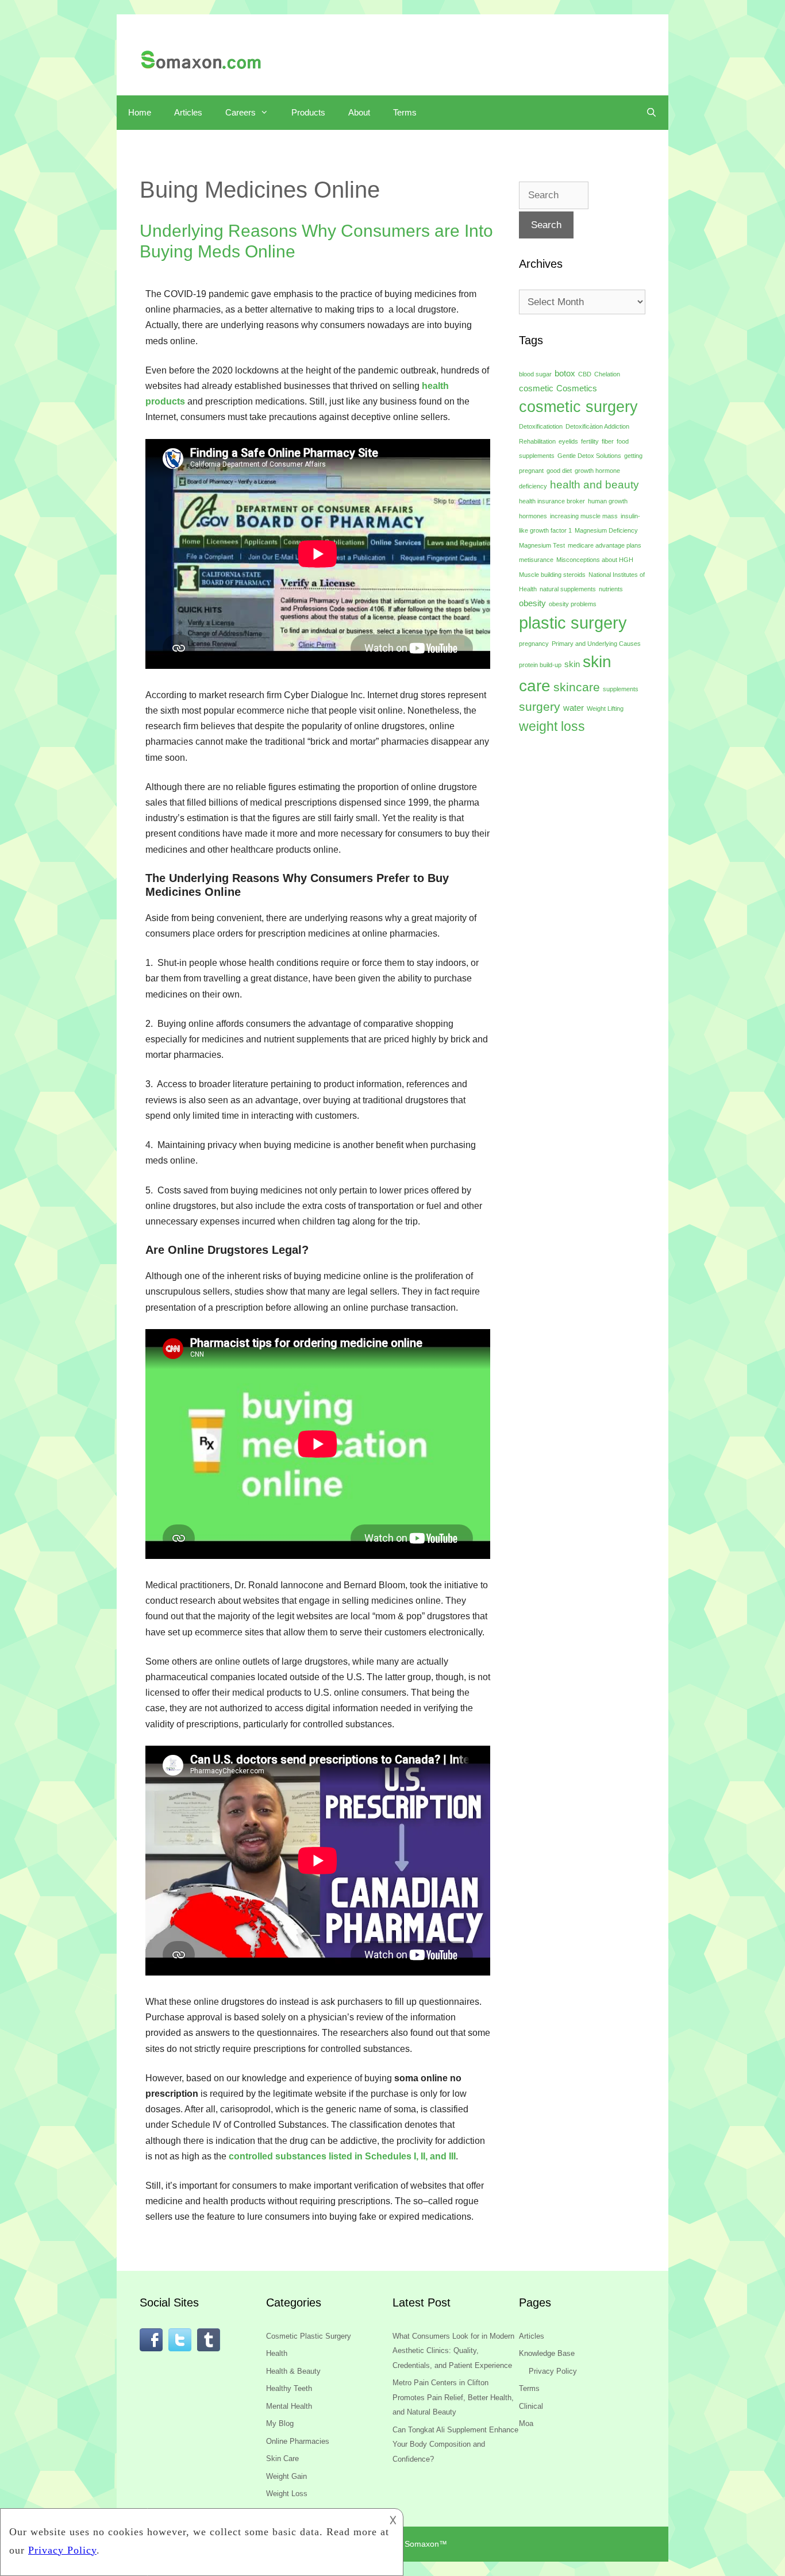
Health (277, 2353)
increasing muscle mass (584, 516)
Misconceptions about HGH (595, 560)
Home (140, 112)
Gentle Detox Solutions (589, 456)
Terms (405, 112)
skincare (577, 687)
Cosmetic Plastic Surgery (309, 2336)
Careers (240, 112)
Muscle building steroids (552, 575)
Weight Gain (286, 2476)
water (574, 708)
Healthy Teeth (289, 2388)
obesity (532, 603)
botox (565, 373)
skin (572, 664)
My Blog (280, 2423)
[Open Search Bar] (651, 113)
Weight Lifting (605, 709)
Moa (526, 2423)
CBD (585, 374)
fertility (590, 441)
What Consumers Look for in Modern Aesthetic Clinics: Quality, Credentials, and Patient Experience (453, 2351)
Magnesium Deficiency (606, 530)
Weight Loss (287, 2494)
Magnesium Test (542, 545)
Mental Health (289, 2406)
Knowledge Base (547, 2353)
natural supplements (568, 589)
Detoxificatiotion (541, 426)
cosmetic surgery (578, 407)
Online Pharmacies (298, 2441)
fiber (608, 441)
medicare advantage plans (605, 545)
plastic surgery (573, 623)
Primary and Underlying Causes (596, 644)
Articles (188, 112)
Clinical (531, 2406)
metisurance (536, 560)
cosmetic (536, 388)
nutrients (611, 589)
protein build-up (540, 665)
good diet (559, 471)
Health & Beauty (293, 2371)
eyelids (568, 441)
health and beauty (594, 485)
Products (308, 112)
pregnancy (534, 644)
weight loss (552, 726)
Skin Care (282, 2458)
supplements (621, 689)
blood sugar (535, 374)
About (359, 112)
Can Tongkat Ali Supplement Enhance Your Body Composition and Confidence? (455, 2444)
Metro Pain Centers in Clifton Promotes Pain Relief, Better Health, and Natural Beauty (453, 2397)
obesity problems (573, 604)
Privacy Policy (553, 2371)
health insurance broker (552, 501)
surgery (540, 707)
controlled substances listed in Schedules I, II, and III (342, 2156)
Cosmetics (577, 388)
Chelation (607, 374)
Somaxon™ (426, 2544)
